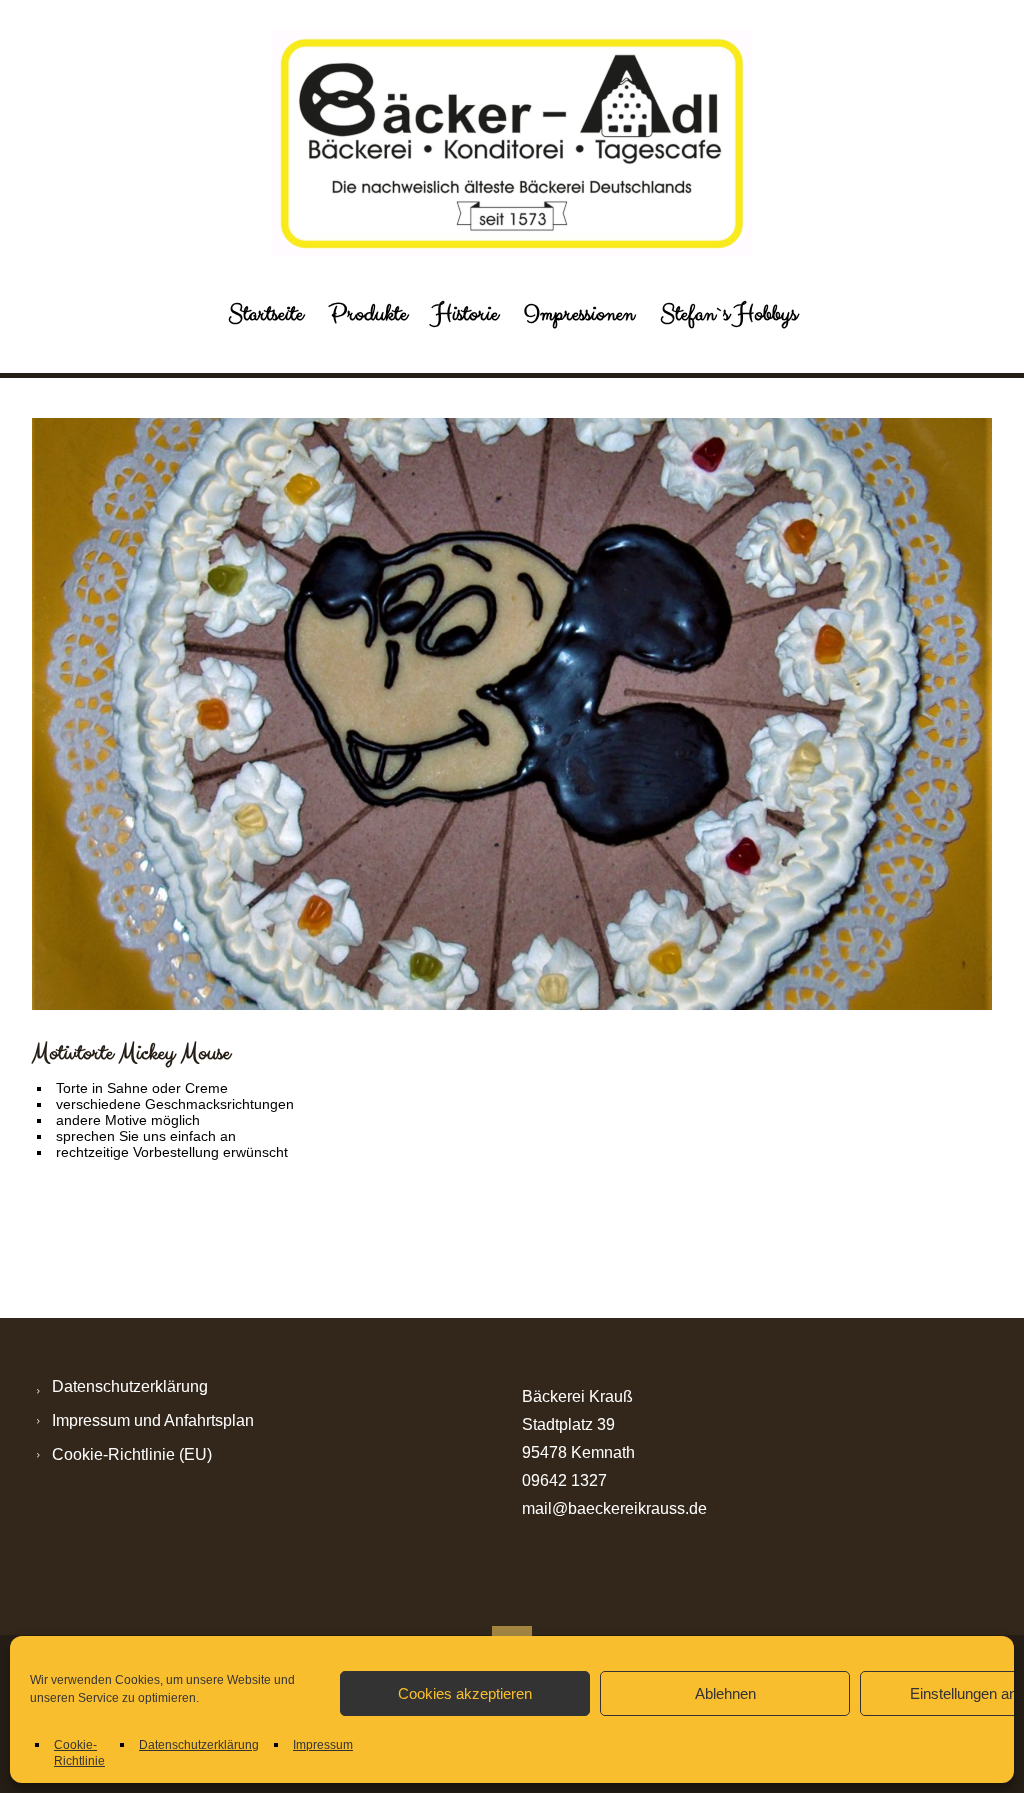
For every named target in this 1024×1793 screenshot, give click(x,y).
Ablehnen (725, 1693)
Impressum (323, 1745)
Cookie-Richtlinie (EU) (132, 1454)
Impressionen (579, 314)
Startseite (265, 314)
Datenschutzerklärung (199, 1745)
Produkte (368, 314)
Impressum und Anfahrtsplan (153, 1420)
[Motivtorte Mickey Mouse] (512, 714)
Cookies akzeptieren (465, 1693)
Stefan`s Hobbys (728, 314)
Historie (465, 314)
